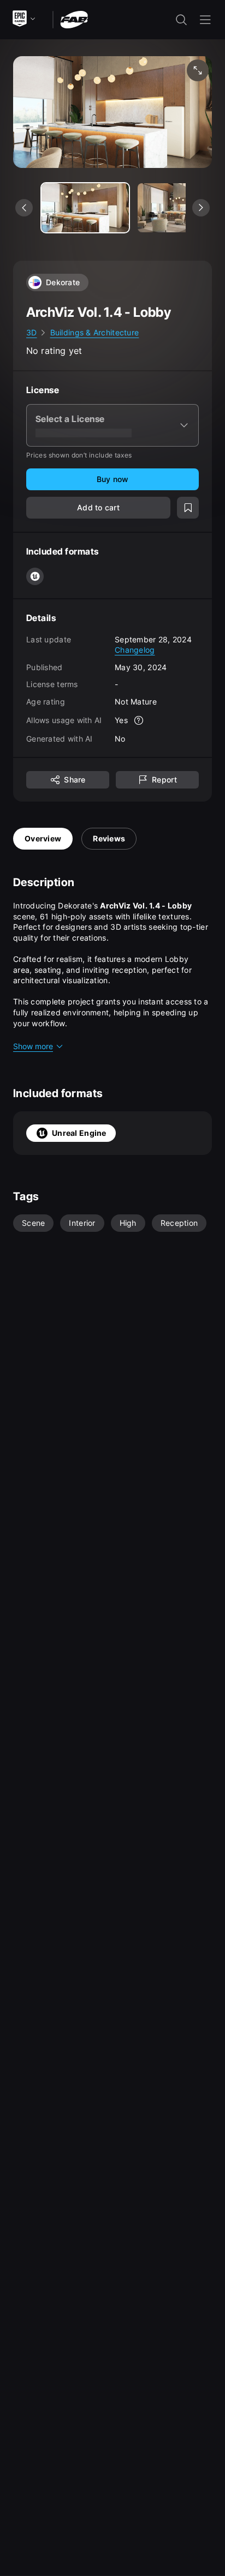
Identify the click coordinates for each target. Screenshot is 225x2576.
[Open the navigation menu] (205, 20)
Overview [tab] (43, 838)
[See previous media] (24, 208)
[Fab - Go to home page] (74, 19)
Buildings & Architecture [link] (95, 332)
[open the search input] (181, 20)
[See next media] (201, 208)
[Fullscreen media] (198, 70)
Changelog (135, 650)
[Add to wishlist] (188, 508)
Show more (33, 1046)
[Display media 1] (181, 208)
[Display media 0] (85, 208)
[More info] (139, 720)
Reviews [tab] (109, 838)
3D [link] (32, 332)
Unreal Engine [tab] (79, 1133)
